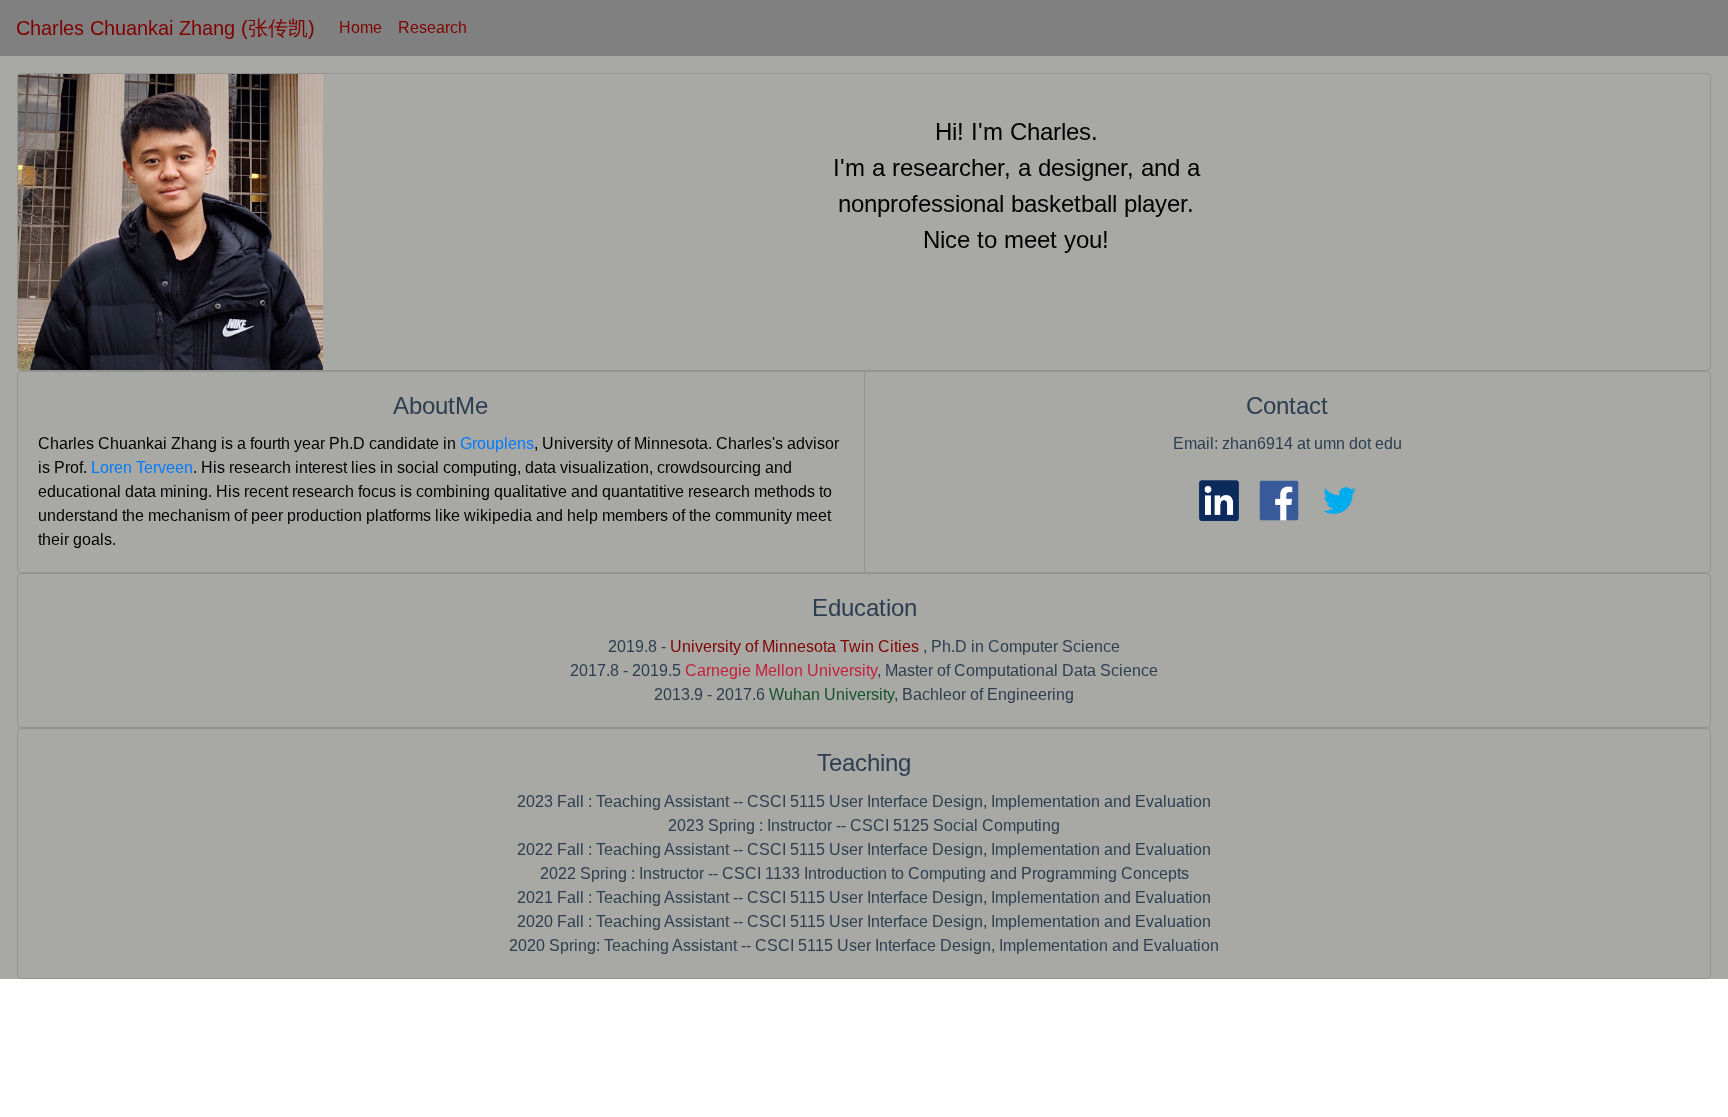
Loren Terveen (142, 467)
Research (432, 27)
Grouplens (497, 443)
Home (360, 27)
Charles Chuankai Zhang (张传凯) (165, 28)
